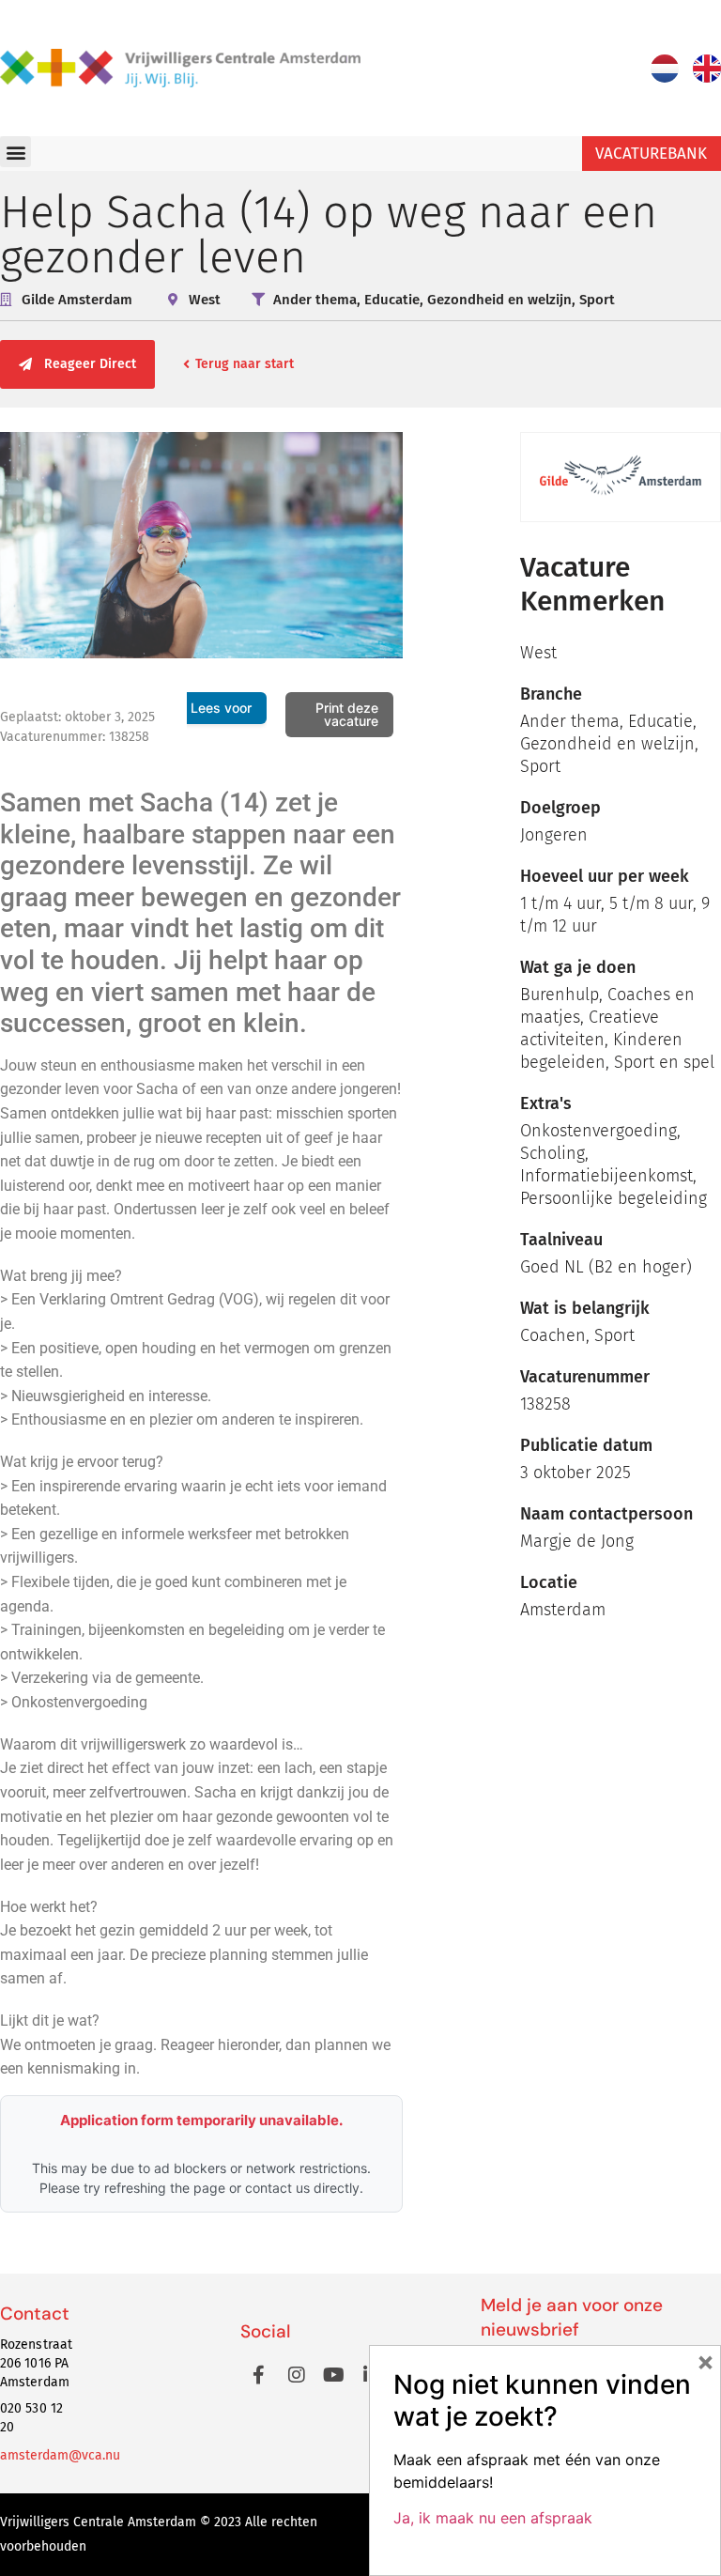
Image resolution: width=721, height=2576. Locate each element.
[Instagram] (297, 2375)
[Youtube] (334, 2375)
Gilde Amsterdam (77, 300)
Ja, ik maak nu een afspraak (493, 2518)
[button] (15, 152)
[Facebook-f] (259, 2375)
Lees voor (221, 708)
